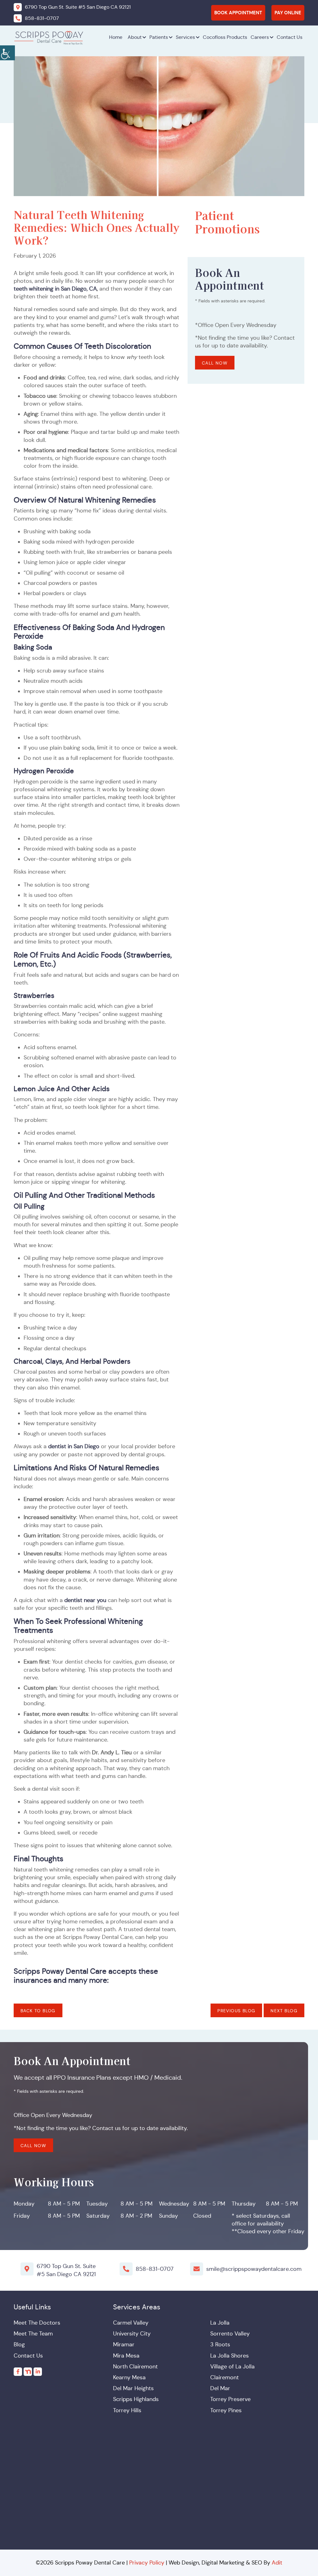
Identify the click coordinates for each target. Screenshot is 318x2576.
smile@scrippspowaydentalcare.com (254, 2269)
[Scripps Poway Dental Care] (49, 37)
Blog (19, 2344)
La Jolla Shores (229, 2355)
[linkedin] (38, 2371)
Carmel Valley (131, 2323)
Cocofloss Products (225, 37)
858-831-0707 (155, 2269)
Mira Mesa (126, 2355)
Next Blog (284, 2011)
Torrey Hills (127, 2410)
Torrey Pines (226, 2410)
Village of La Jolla (232, 2366)
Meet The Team (33, 2334)
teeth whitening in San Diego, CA (55, 289)
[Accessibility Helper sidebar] (7, 53)
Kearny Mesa (129, 2377)
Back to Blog (38, 2011)
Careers (260, 37)
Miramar (124, 2344)
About (135, 37)
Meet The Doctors (37, 2323)
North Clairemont (135, 2366)
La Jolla (220, 2323)
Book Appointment (238, 13)
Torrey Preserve (230, 2399)
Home (116, 37)
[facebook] (18, 2371)
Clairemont (225, 2377)
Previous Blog (236, 2011)
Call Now (215, 363)
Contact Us (290, 37)
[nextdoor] (28, 2371)
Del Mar (220, 2388)
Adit (277, 2562)
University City (132, 2334)
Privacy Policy (147, 2562)
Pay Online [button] (288, 13)
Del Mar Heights (133, 2388)
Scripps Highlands (136, 2399)
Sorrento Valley (230, 2334)
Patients (159, 37)
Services (185, 37)
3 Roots (220, 2344)
